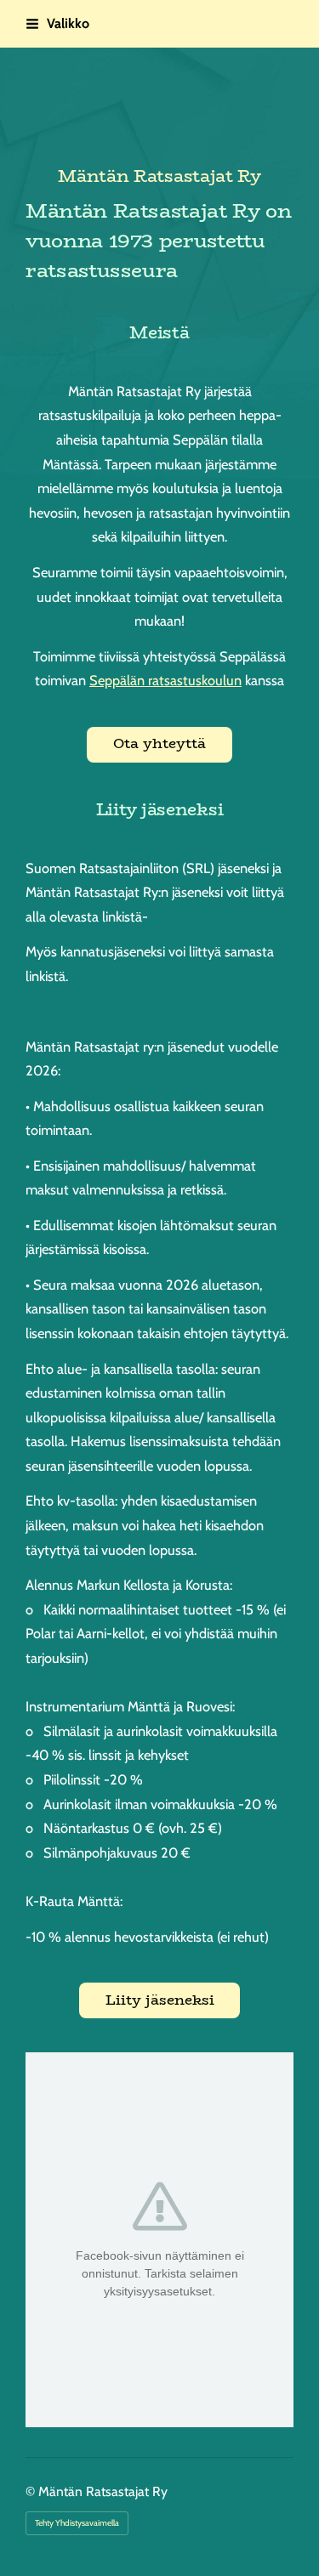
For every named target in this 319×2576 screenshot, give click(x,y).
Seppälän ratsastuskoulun (165, 680)
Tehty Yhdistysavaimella (77, 2523)
